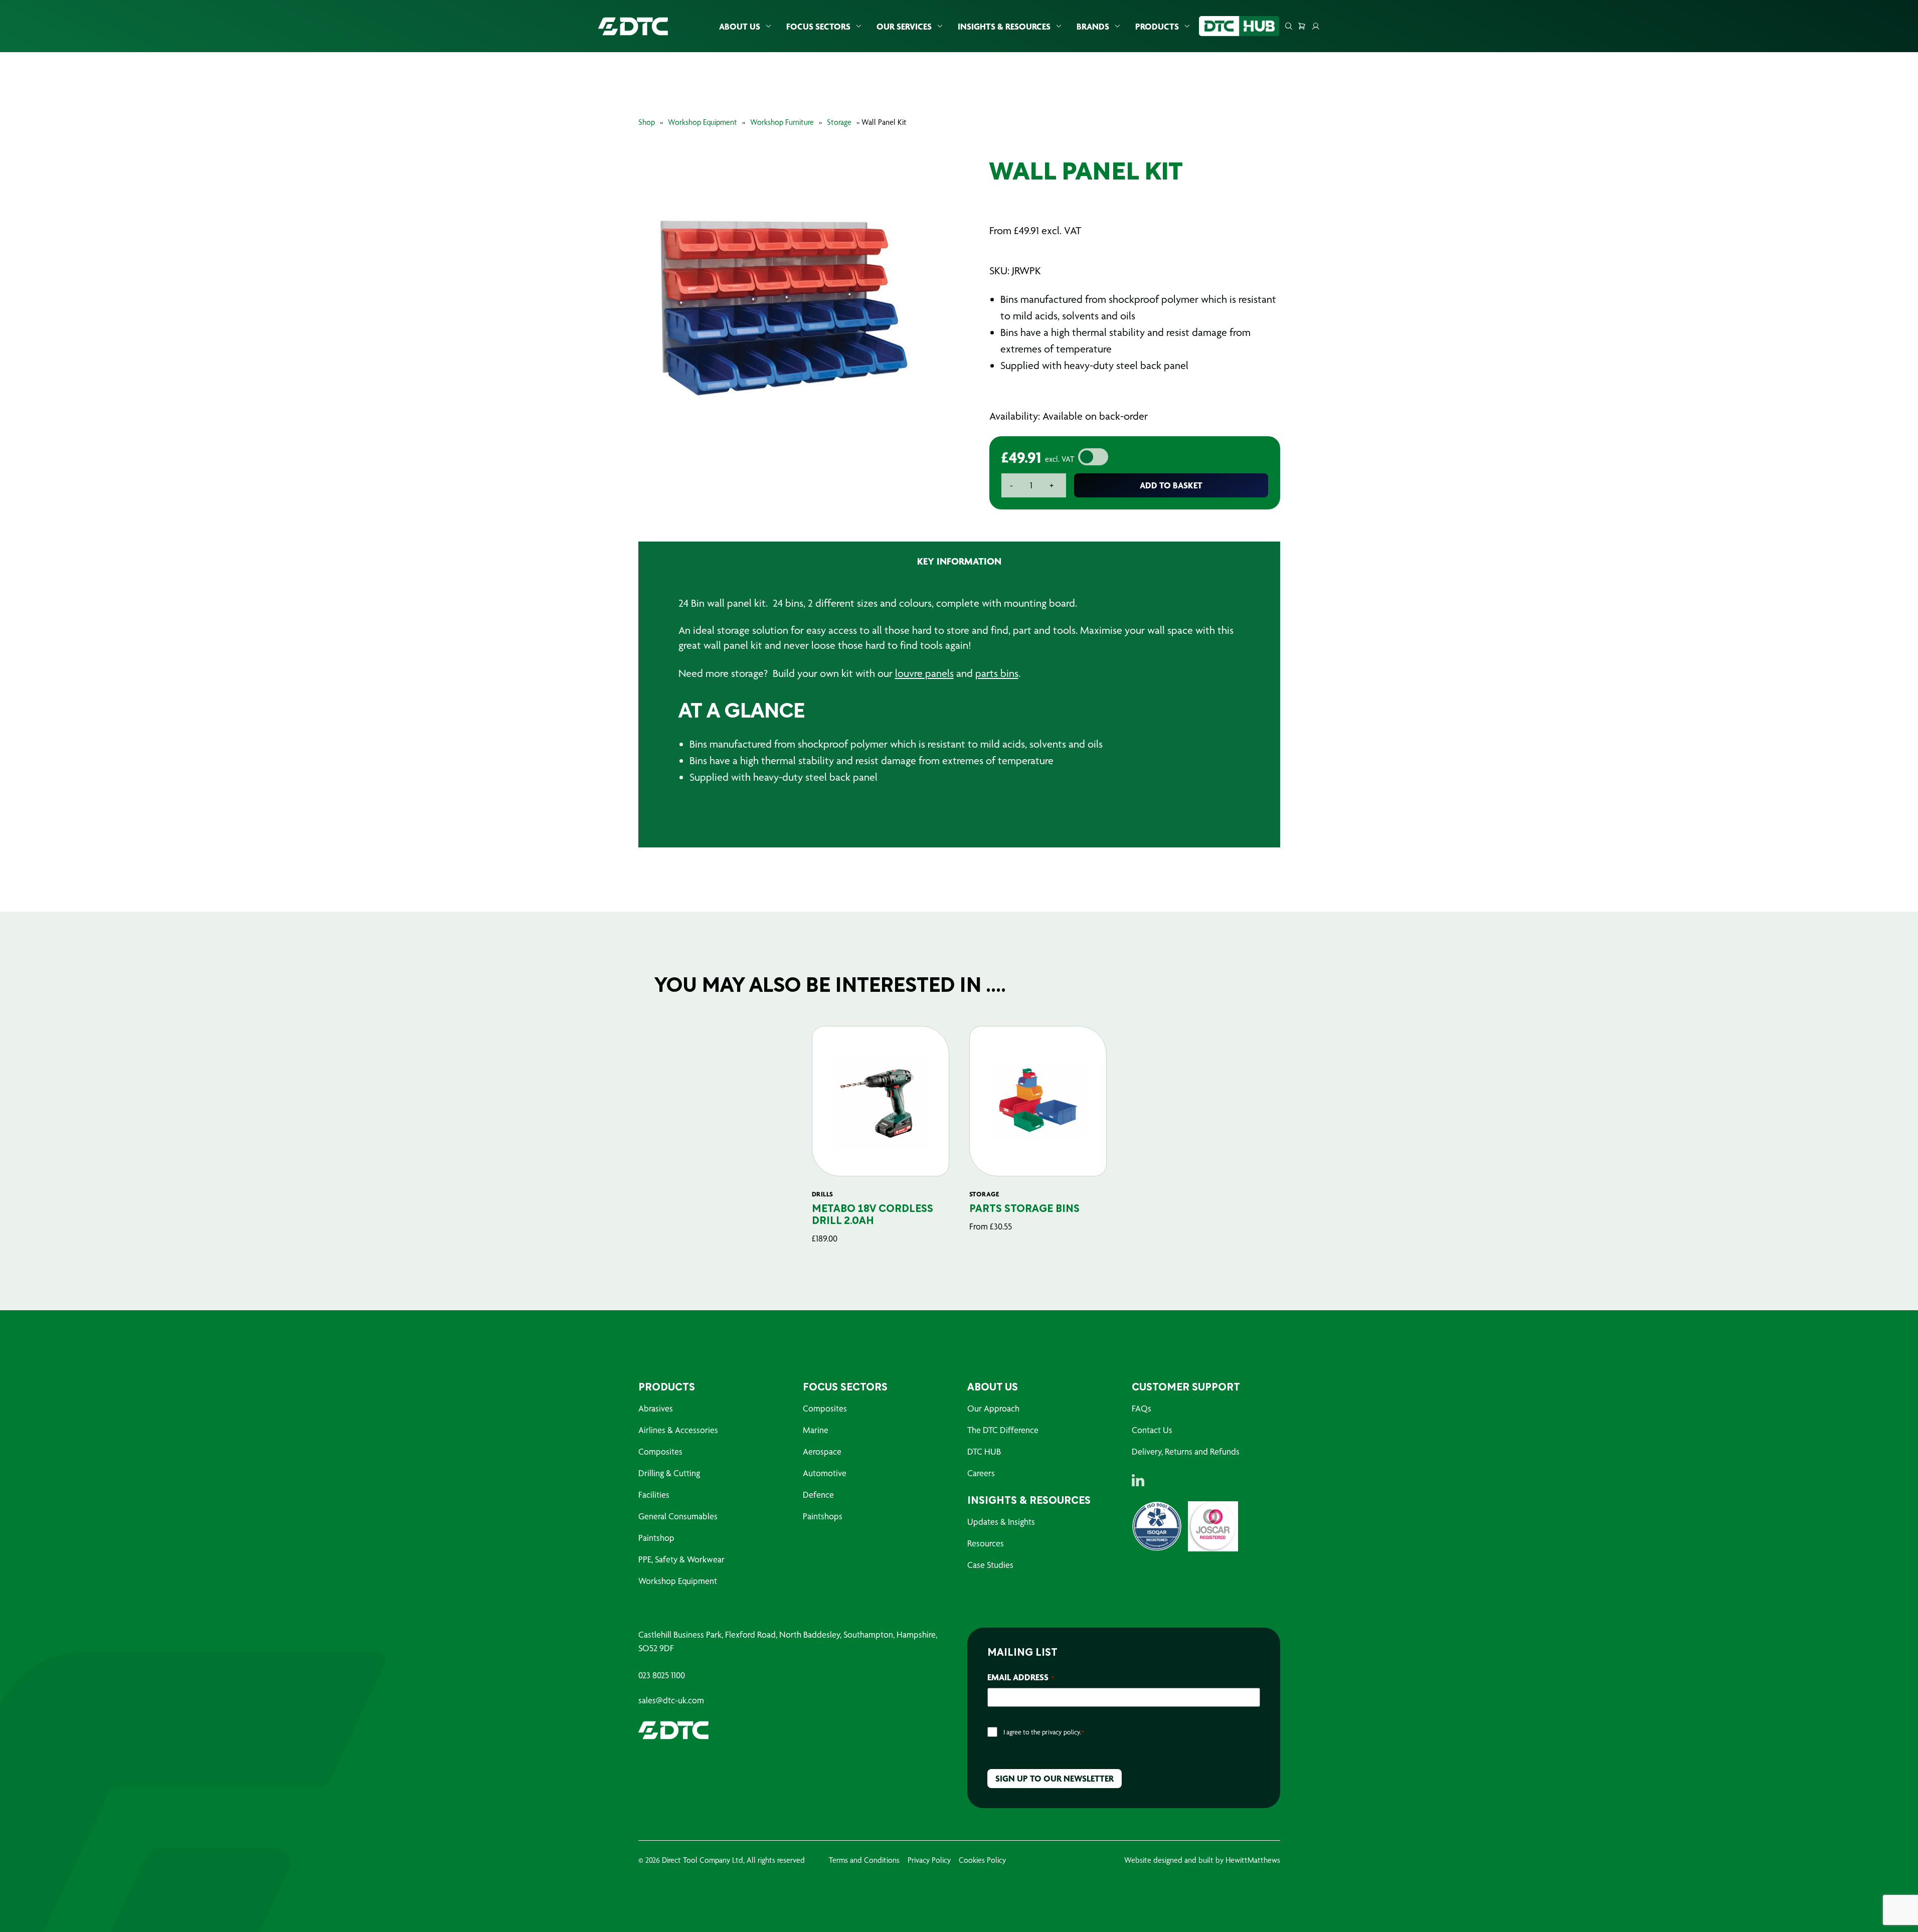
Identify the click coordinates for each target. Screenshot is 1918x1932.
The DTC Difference (1003, 1430)
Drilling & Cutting (669, 1473)
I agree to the (1044, 1732)
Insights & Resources (1004, 26)
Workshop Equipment (703, 122)
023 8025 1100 (662, 1675)
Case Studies (990, 1565)
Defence (818, 1495)
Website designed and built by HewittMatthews (1202, 1860)
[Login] (1316, 26)
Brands (1093, 26)
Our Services (904, 26)
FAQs (1142, 1408)
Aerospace (822, 1451)
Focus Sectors (818, 26)
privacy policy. (1062, 1732)
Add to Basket (1171, 485)
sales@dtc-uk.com (671, 1700)
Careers (981, 1473)
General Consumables (678, 1516)
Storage (839, 122)
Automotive (825, 1473)
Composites (660, 1451)
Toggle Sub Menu (768, 26)
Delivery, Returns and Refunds (1186, 1451)
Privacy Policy (929, 1860)
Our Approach (993, 1408)
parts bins (997, 673)
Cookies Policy (982, 1860)
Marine (816, 1430)
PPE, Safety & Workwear (681, 1559)
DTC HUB (984, 1451)
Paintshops (823, 1516)
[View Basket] (1302, 26)
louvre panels (924, 673)
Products (1157, 26)
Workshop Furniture (782, 122)
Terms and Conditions (864, 1860)
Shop (647, 122)
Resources (986, 1543)
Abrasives (656, 1408)
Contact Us (1152, 1430)
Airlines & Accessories (678, 1430)
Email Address (1021, 1677)
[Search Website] (1289, 26)
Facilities (654, 1495)
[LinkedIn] (1138, 1480)
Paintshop (656, 1538)
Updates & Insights (1001, 1522)
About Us (740, 26)
